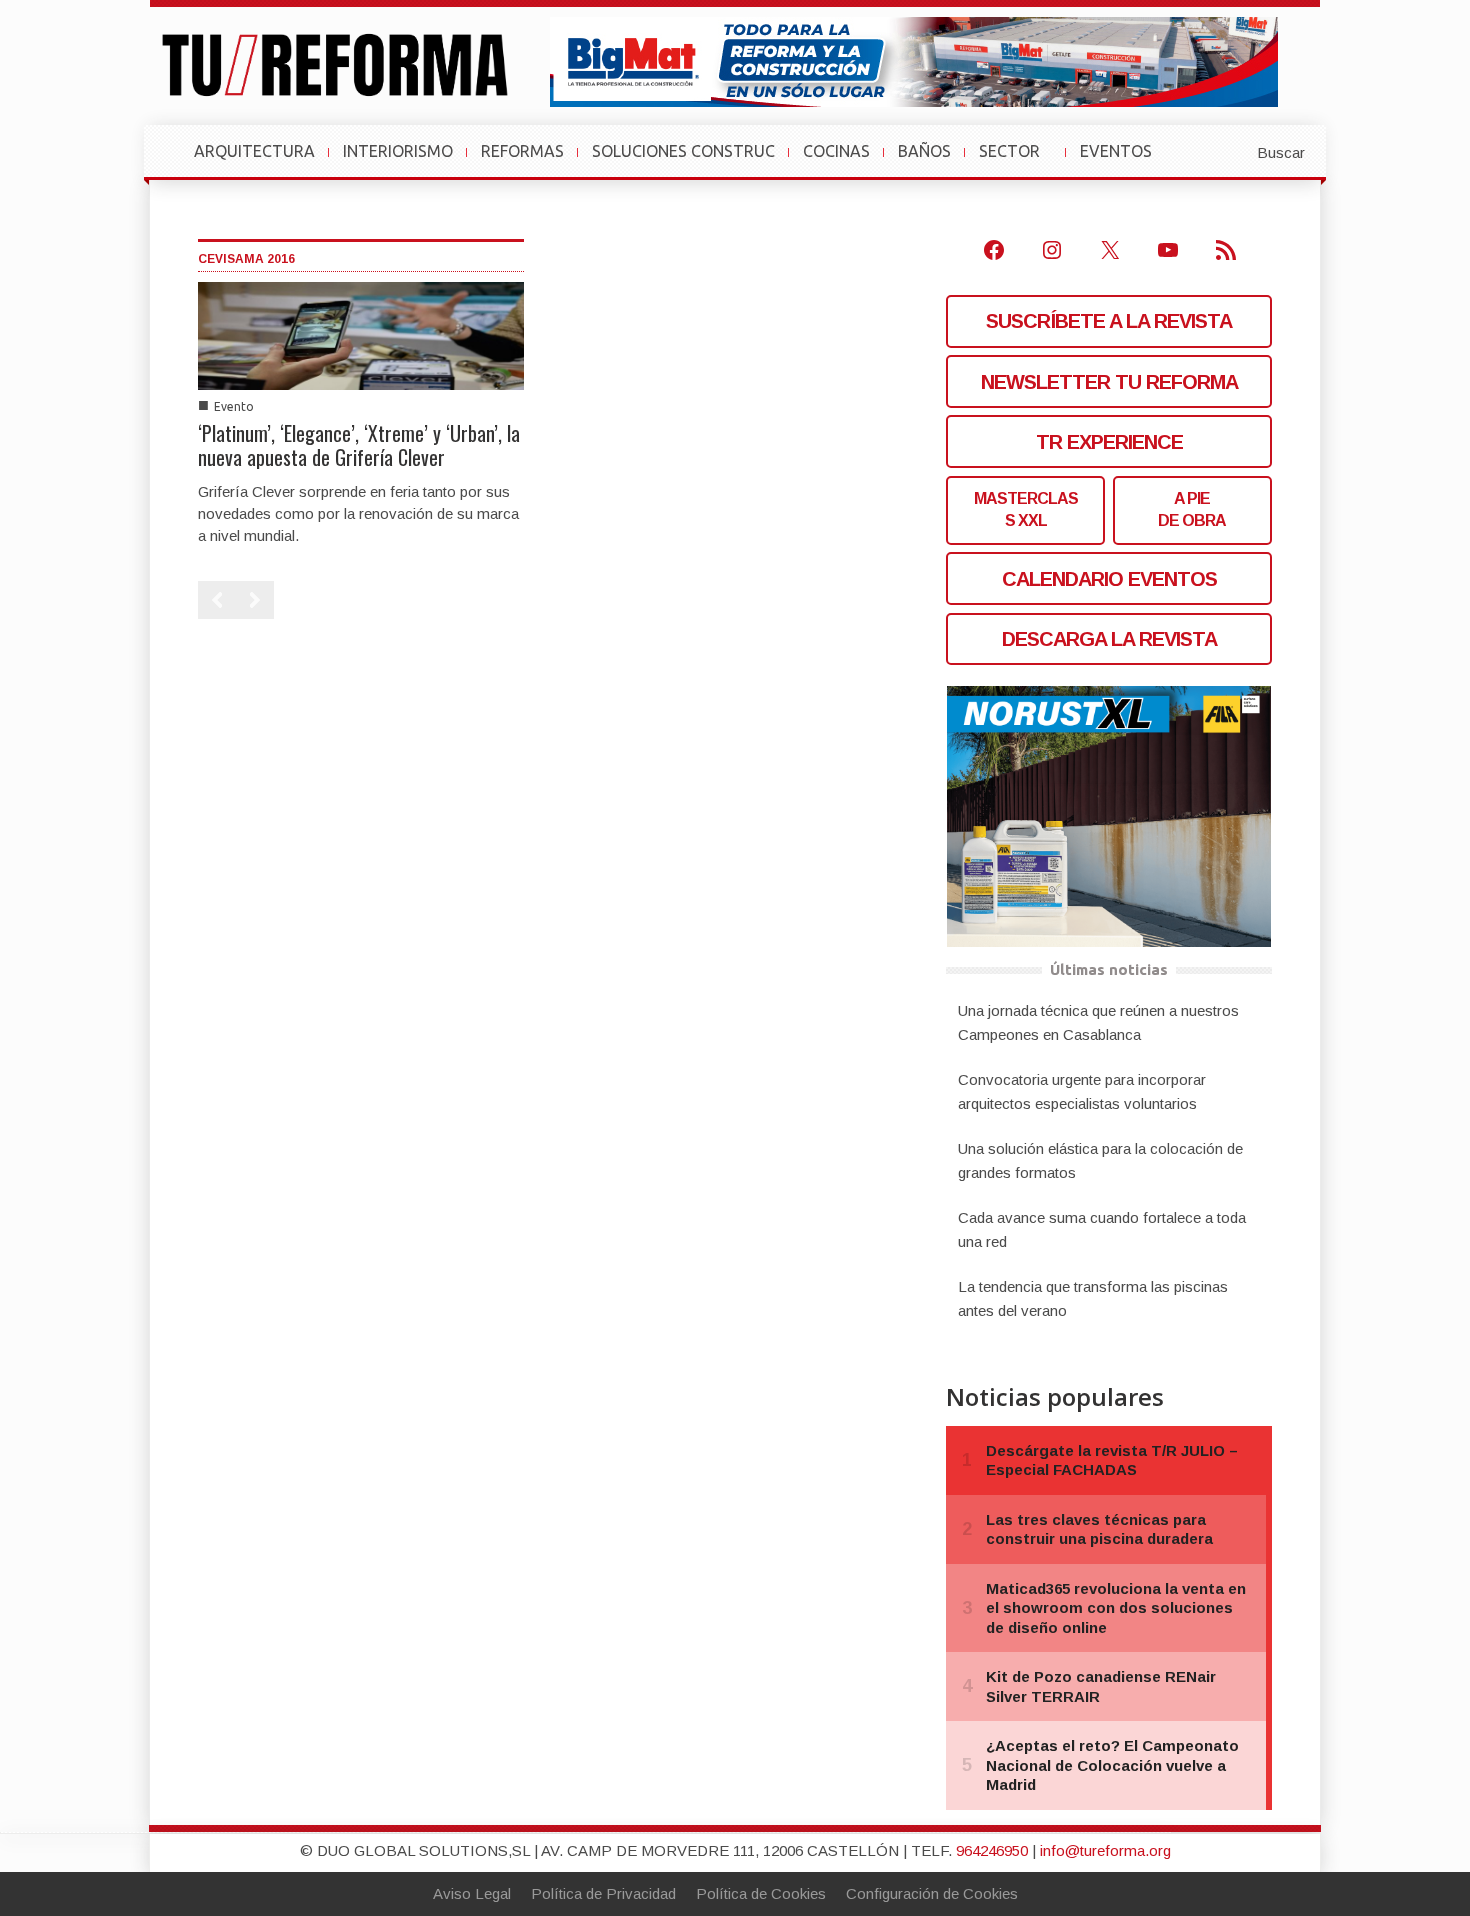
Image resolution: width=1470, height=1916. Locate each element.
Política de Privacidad (603, 1893)
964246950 (992, 1850)
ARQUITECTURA (254, 151)
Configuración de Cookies (932, 1893)
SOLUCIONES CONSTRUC (683, 151)
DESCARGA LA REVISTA (1109, 639)
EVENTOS (1124, 161)
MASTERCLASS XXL (1026, 509)
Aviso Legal (472, 1893)
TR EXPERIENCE (1109, 442)
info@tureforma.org (1105, 1850)
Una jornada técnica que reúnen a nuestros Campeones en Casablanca (1098, 1022)
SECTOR (1017, 161)
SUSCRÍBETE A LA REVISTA (1109, 321)
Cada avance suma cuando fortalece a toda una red (1102, 1229)
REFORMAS (522, 151)
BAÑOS (924, 151)
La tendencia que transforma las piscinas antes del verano (1093, 1298)
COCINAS (836, 151)
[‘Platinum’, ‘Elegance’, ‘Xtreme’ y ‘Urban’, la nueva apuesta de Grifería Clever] (361, 334)
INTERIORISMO (398, 151)
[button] (1232, 151)
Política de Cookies (761, 1893)
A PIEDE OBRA (1192, 509)
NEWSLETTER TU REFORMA (1109, 382)
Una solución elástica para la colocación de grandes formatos (1100, 1160)
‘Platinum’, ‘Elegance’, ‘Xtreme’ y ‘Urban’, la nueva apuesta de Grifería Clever (359, 445)
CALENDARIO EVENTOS (1109, 579)
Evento (234, 406)
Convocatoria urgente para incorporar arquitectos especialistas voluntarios (1082, 1091)
